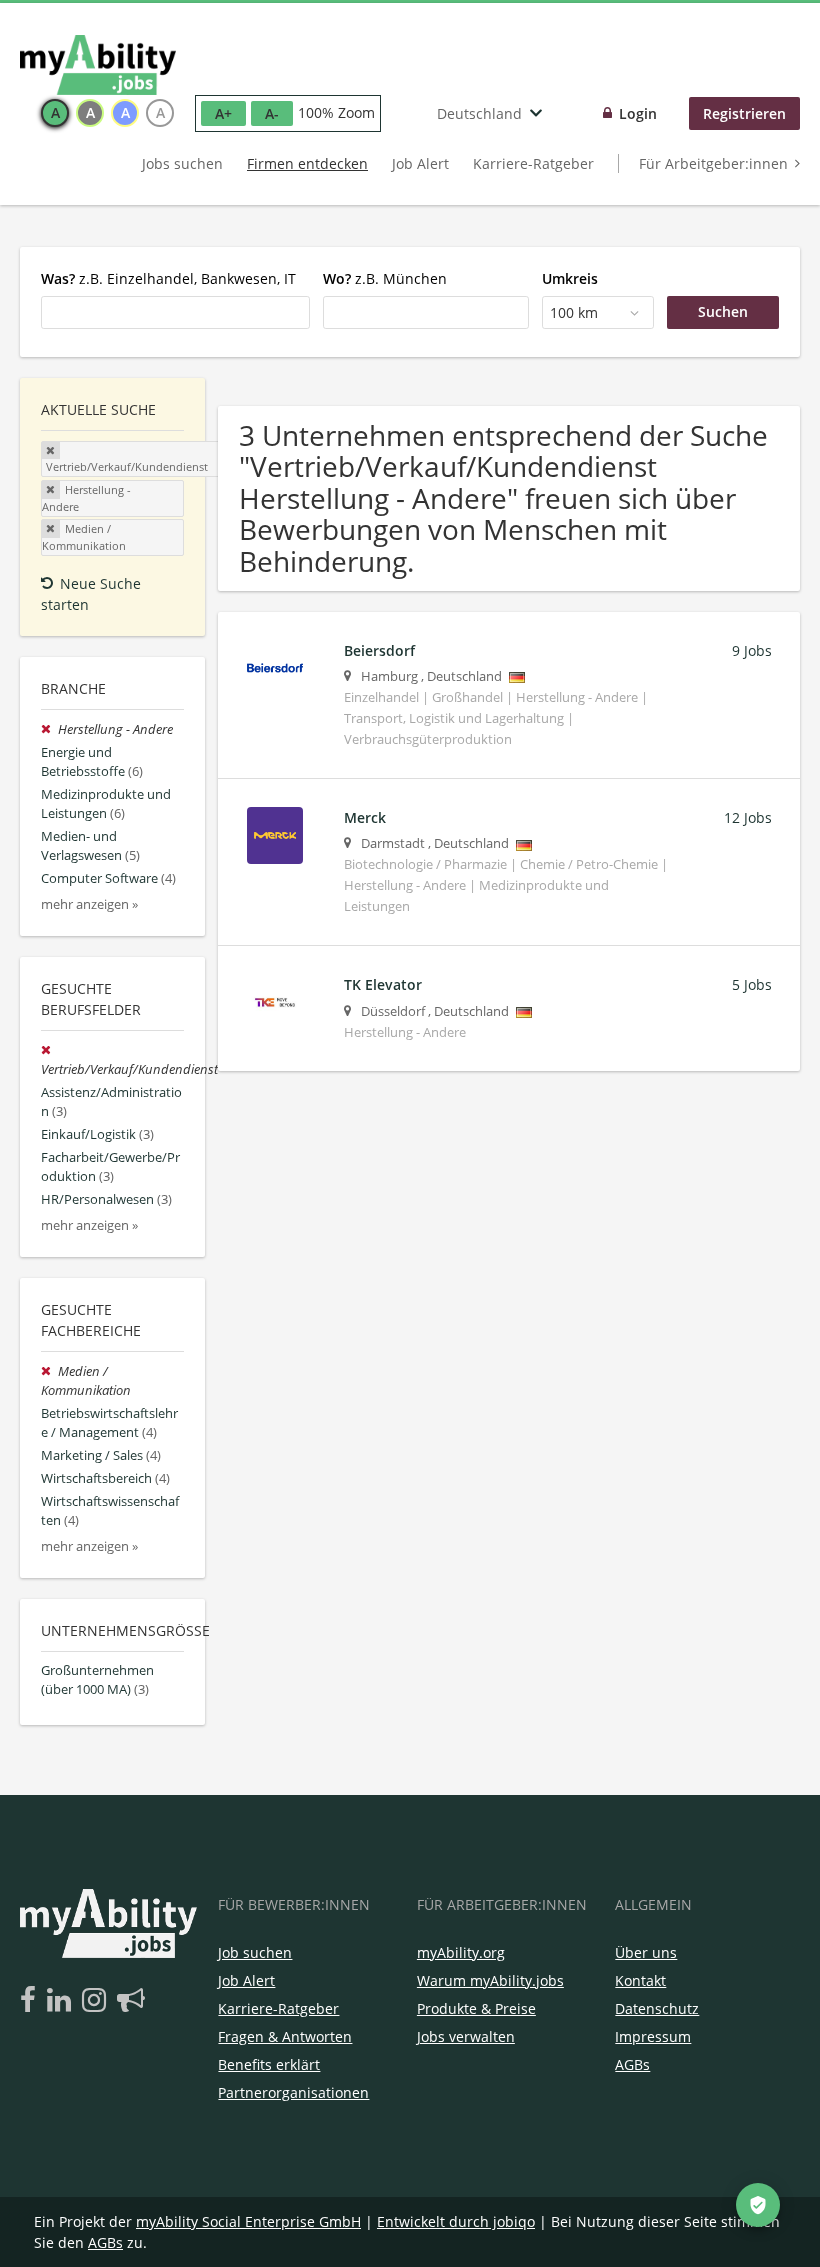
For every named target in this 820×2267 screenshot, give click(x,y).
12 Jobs (748, 817)
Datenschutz (657, 2008)
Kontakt (640, 1980)
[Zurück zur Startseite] (98, 65)
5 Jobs (752, 984)
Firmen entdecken (307, 163)
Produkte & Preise (476, 2008)
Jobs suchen (182, 163)
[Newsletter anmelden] (131, 2001)
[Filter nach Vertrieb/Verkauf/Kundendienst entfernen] (48, 1050)
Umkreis (570, 278)
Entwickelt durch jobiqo (456, 2221)
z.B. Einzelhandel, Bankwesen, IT (168, 278)
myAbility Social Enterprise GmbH (248, 2221)
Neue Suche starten (91, 594)
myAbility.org (461, 1952)
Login (638, 113)
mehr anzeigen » (89, 904)
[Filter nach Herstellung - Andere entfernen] (49, 729)
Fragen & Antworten (285, 2036)
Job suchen (255, 1952)
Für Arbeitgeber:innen (713, 163)
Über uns (646, 1952)
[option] (55, 113)
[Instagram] (97, 2001)
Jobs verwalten (466, 2036)
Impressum (653, 2036)
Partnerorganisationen (293, 2092)
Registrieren (744, 113)
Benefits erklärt (269, 2064)
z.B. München (385, 278)
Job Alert (420, 163)
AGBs (632, 2064)
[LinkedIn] (62, 2001)
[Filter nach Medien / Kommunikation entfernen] (49, 1371)
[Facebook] (31, 2001)
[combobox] (175, 312)
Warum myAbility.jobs (490, 1980)
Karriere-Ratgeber (533, 163)
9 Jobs (752, 650)
